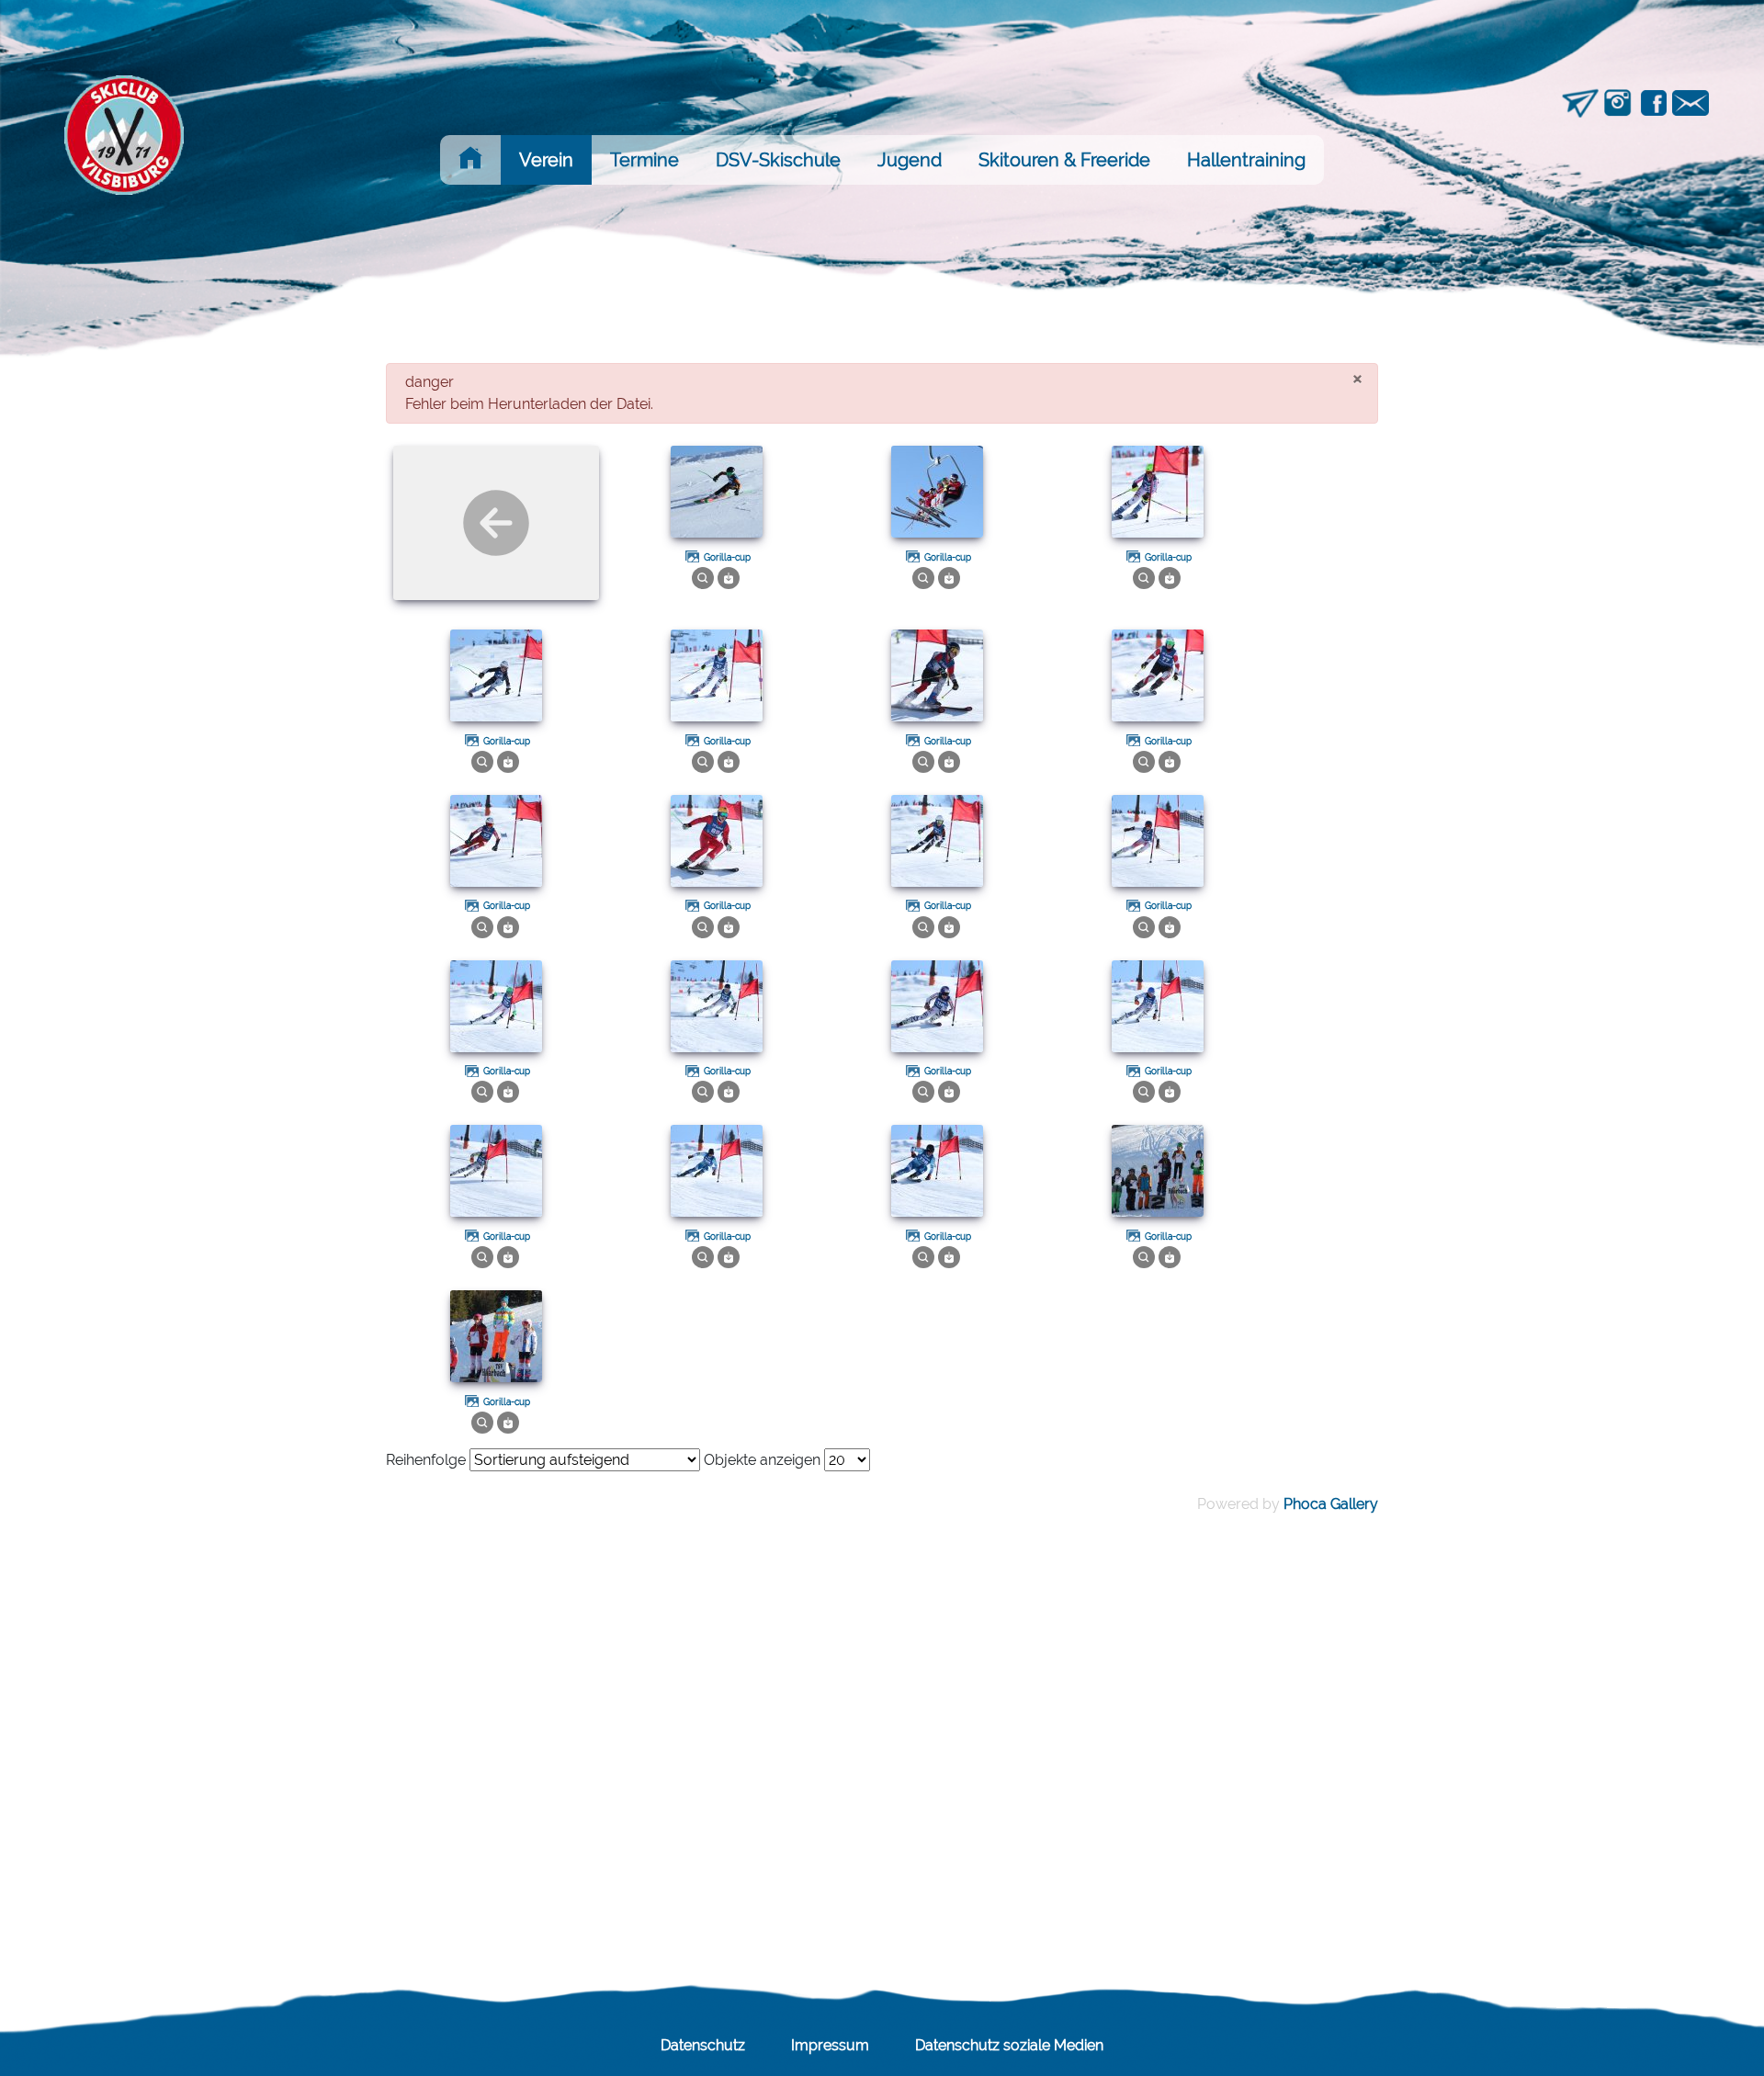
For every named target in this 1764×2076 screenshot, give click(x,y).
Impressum (830, 2045)
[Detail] (703, 577)
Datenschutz (703, 2045)
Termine (645, 160)
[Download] (729, 577)
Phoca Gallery (1331, 1504)
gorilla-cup (727, 557)
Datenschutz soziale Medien (1009, 2045)
